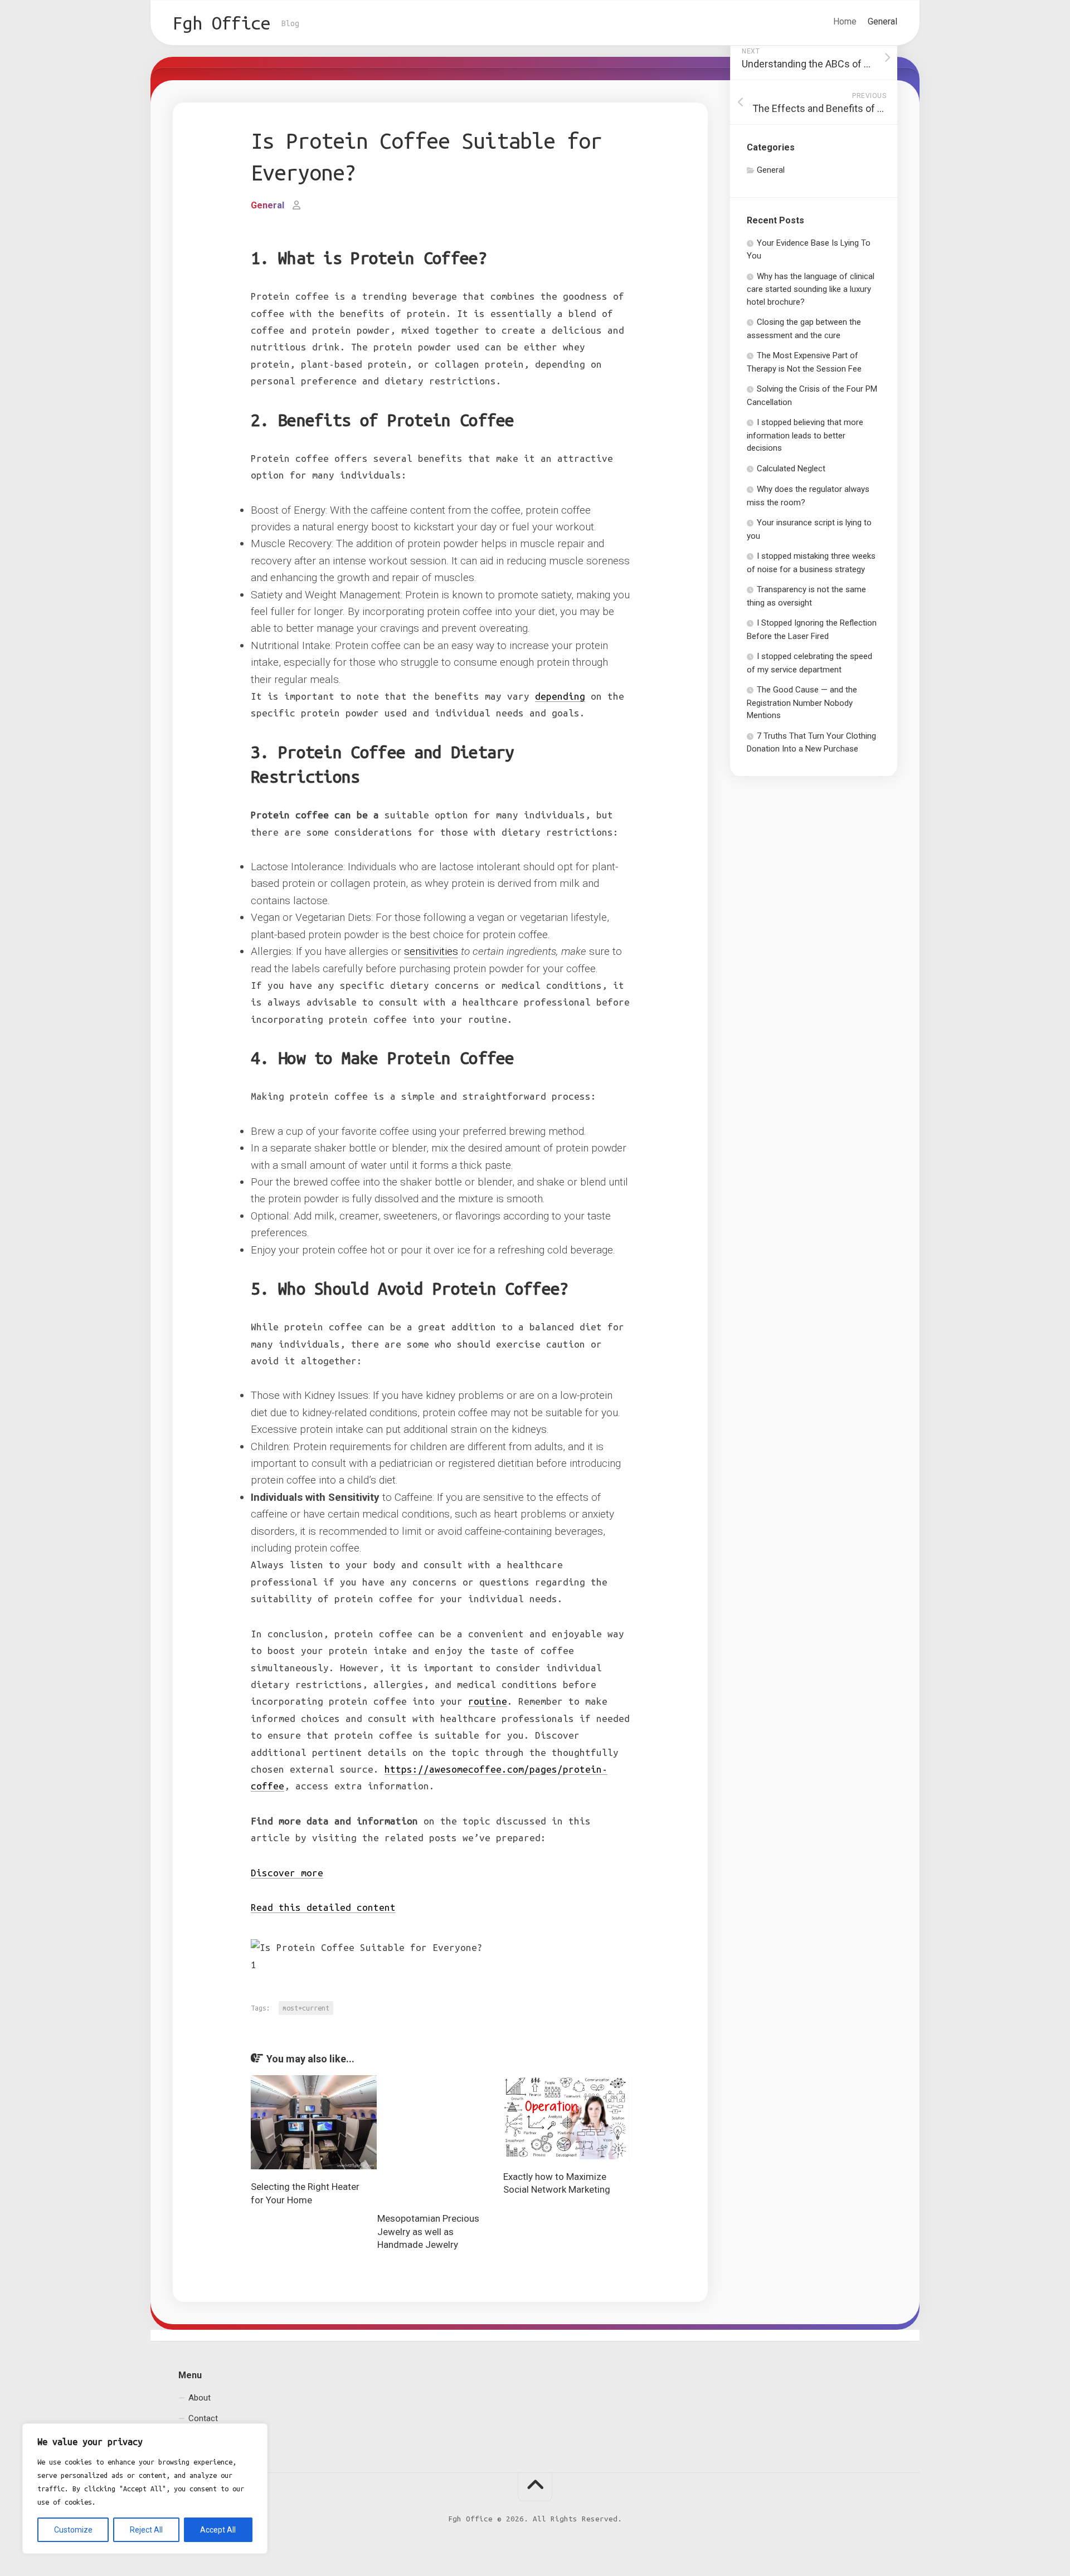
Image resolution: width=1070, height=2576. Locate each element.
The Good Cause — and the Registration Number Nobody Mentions (802, 702)
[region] (145, 2489)
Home (845, 21)
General (882, 21)
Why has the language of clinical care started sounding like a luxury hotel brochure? (811, 289)
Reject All (146, 2530)
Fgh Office (222, 23)
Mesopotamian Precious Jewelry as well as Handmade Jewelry (428, 2232)
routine (488, 1701)
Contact (203, 2418)
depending (560, 696)
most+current (306, 2008)
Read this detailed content (323, 1907)
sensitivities (431, 951)
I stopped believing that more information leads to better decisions (805, 435)
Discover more (287, 1873)
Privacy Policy (213, 2440)
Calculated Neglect (791, 469)
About (200, 2398)
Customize (73, 2530)
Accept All (218, 2530)
